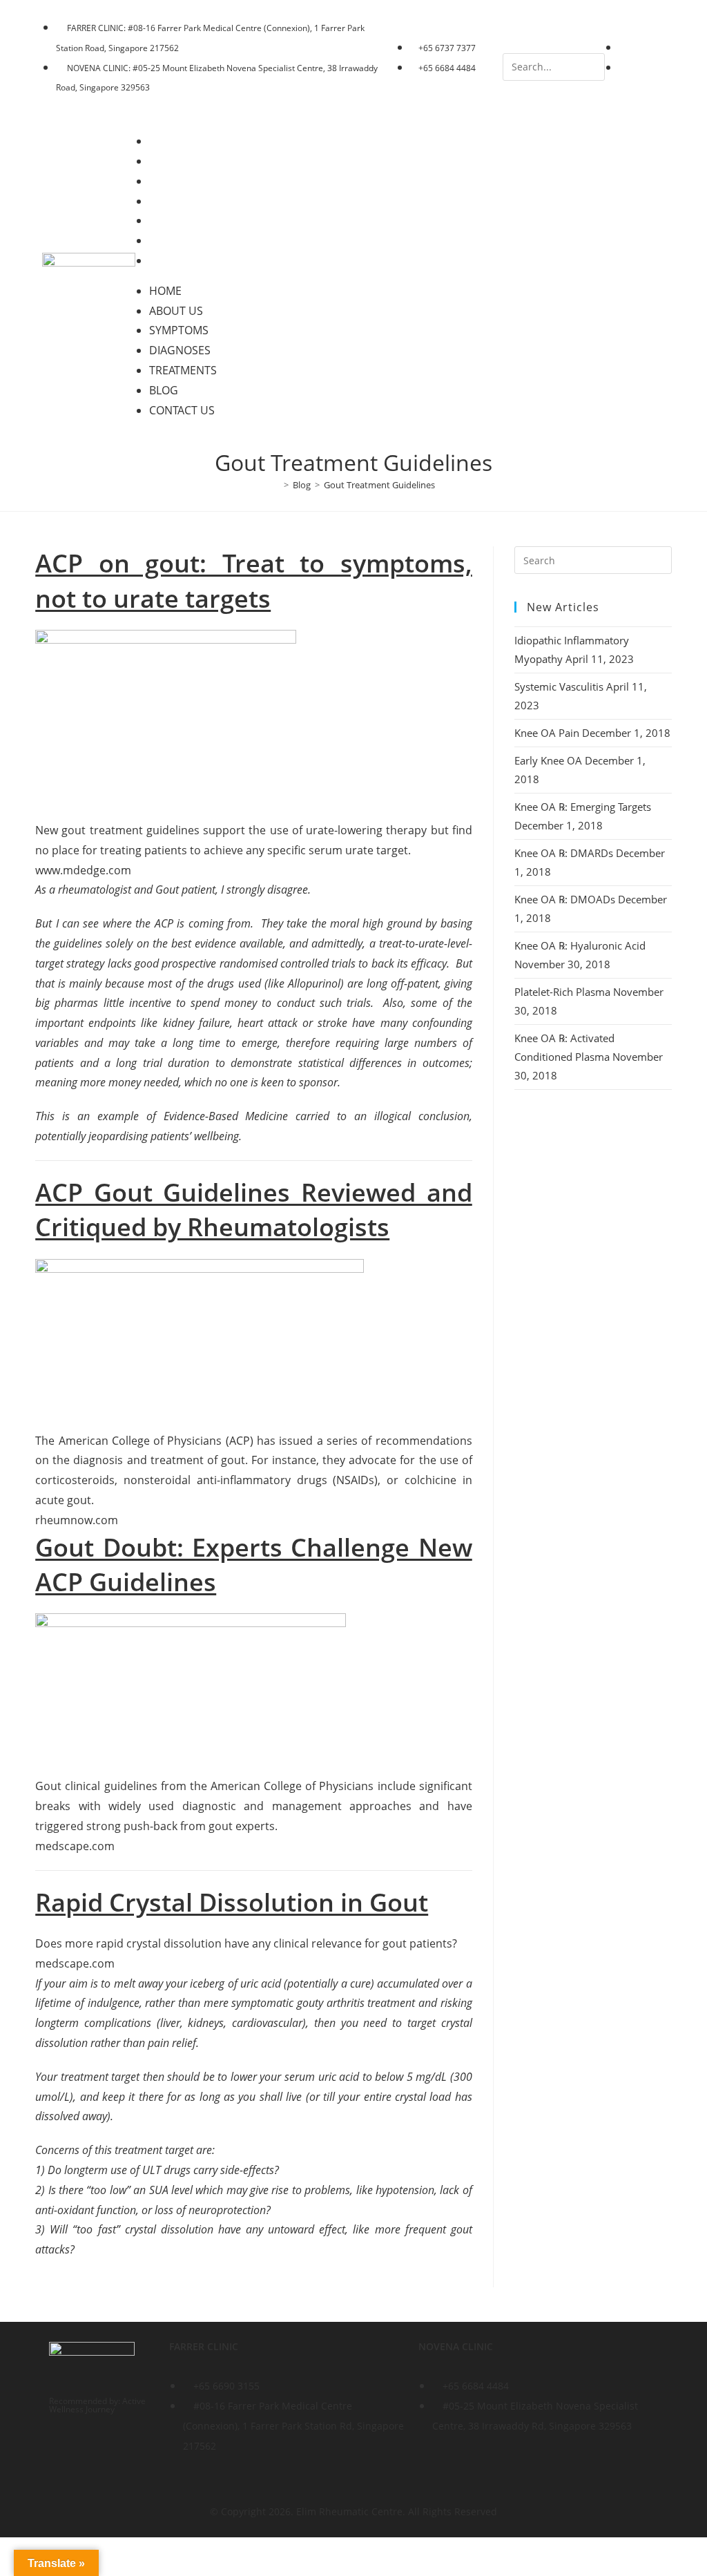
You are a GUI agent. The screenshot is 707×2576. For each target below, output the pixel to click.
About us (186, 161)
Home (175, 141)
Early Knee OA (548, 760)
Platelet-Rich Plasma (562, 992)
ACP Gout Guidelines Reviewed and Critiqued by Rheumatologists (254, 1210)
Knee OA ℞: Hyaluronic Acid (580, 945)
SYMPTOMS (188, 181)
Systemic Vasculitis (559, 686)
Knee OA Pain (547, 733)
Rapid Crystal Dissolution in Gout (232, 1902)
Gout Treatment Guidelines (379, 485)
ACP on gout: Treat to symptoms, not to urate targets (254, 580)
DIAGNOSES (190, 201)
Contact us (192, 260)
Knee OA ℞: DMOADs (565, 899)
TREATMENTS (193, 220)
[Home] (276, 485)
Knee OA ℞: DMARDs (564, 853)
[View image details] (166, 717)
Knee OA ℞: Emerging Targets (583, 807)
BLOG (173, 240)
